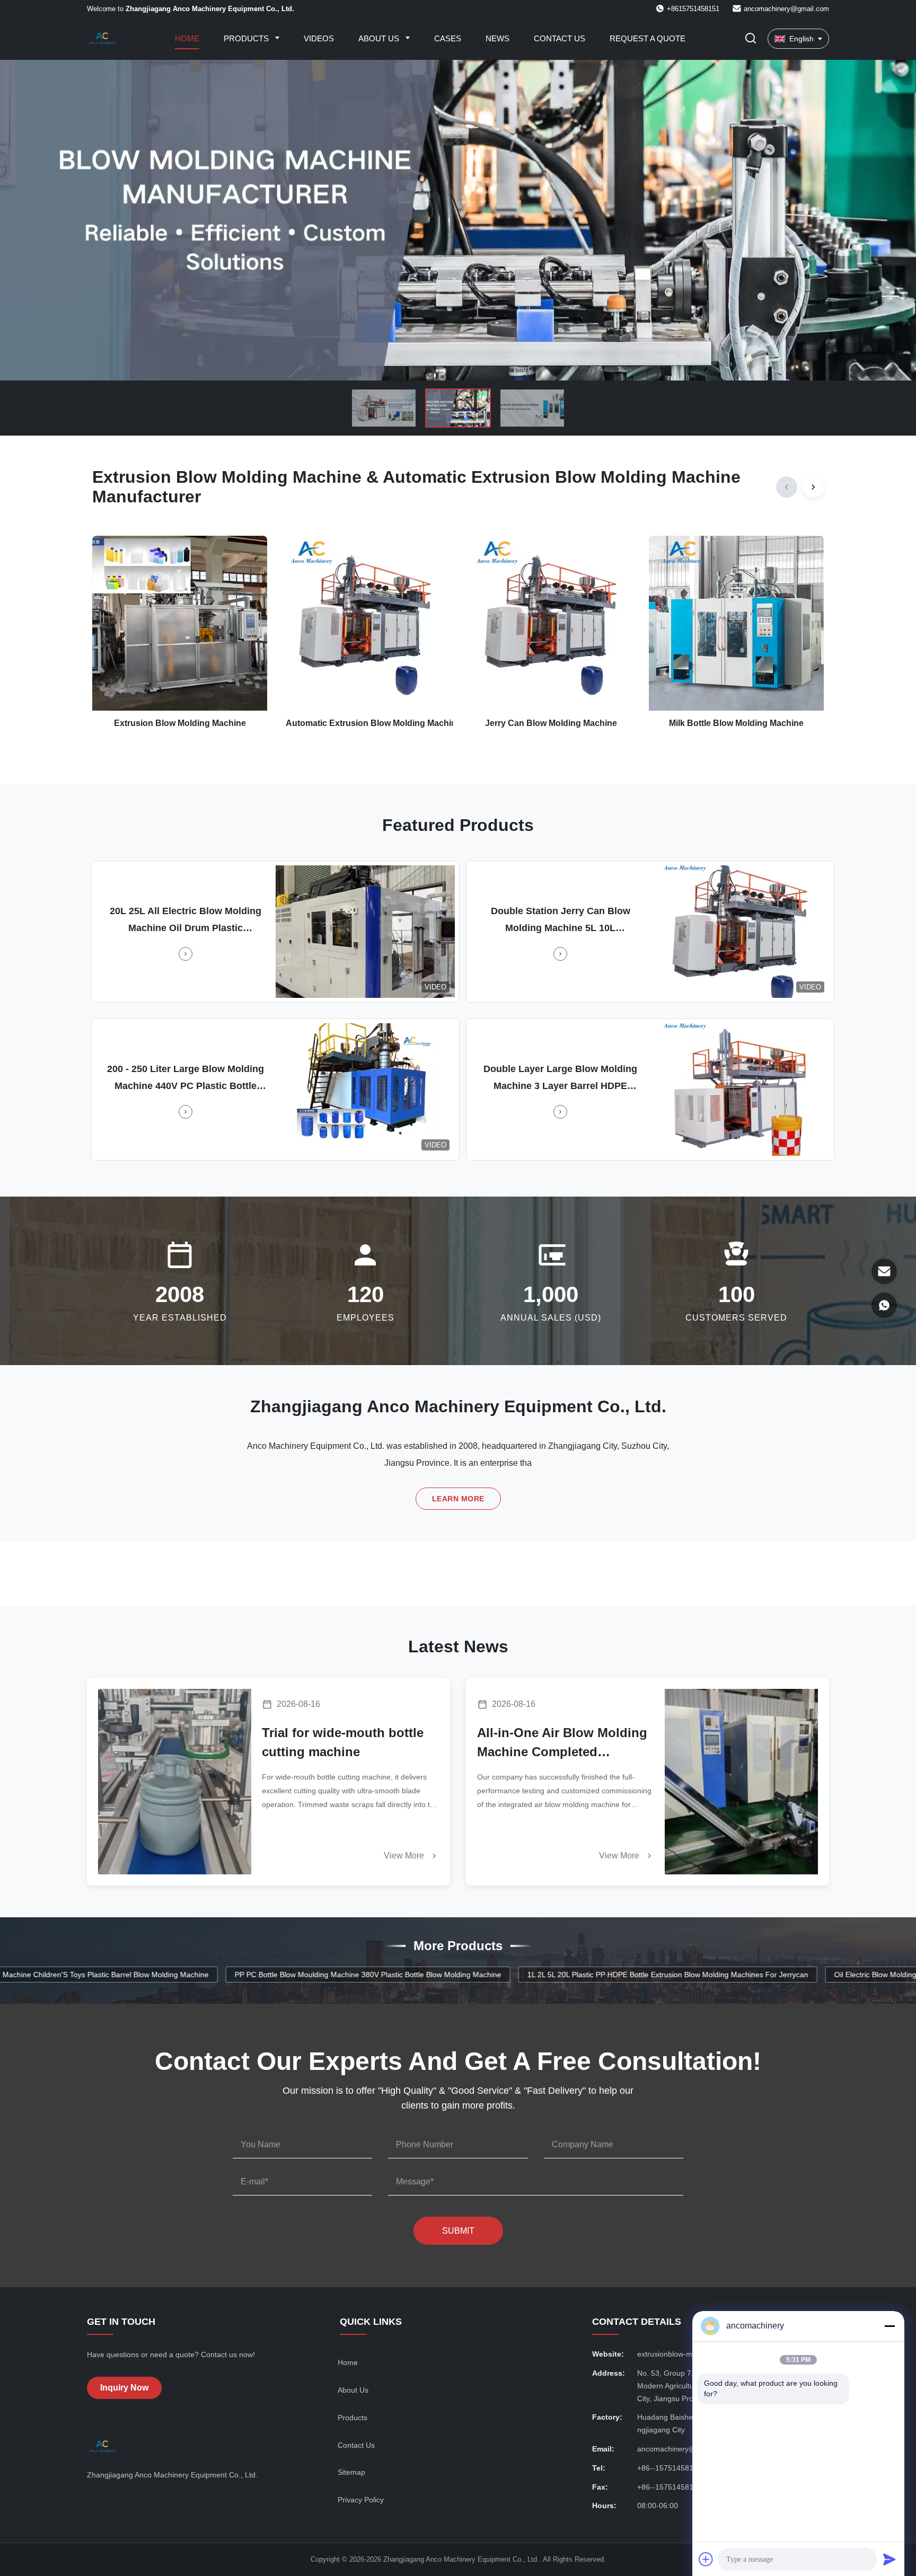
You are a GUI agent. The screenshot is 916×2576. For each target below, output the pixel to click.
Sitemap (351, 2472)
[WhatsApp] (884, 1305)
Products (247, 38)
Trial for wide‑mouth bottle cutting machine (343, 1742)
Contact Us (560, 38)
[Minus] (889, 2326)
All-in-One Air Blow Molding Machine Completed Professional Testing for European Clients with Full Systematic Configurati (562, 1743)
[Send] (889, 2559)
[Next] (813, 487)
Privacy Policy (361, 2500)
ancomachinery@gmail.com (786, 9)
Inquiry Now (124, 2388)
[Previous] (787, 487)
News (497, 38)
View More (405, 1856)
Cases (448, 38)
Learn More (458, 1499)
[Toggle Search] (751, 39)
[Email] (884, 1271)
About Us (380, 38)
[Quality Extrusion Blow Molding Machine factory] (458, 220)
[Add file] (706, 2559)
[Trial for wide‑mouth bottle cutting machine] (175, 1782)
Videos (319, 38)
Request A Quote (648, 38)
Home (187, 38)
